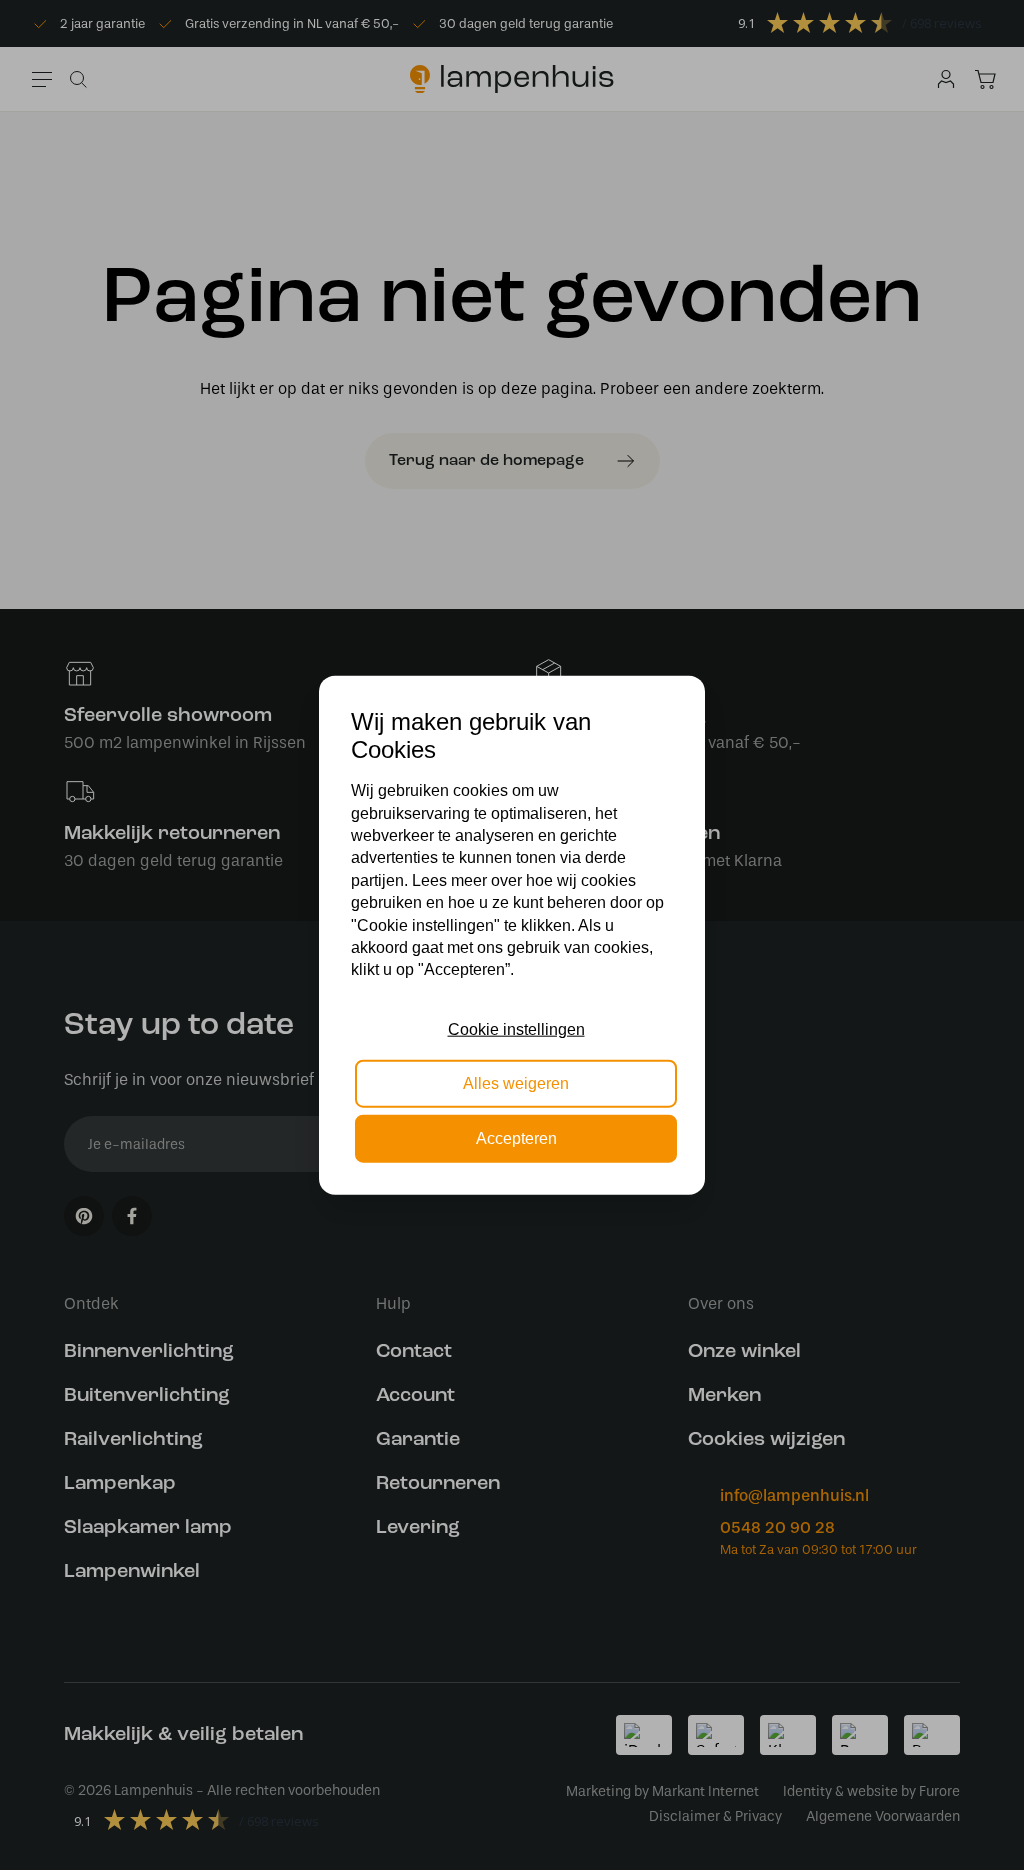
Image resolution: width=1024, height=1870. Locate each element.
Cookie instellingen (516, 1029)
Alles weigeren (516, 1083)
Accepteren (516, 1137)
